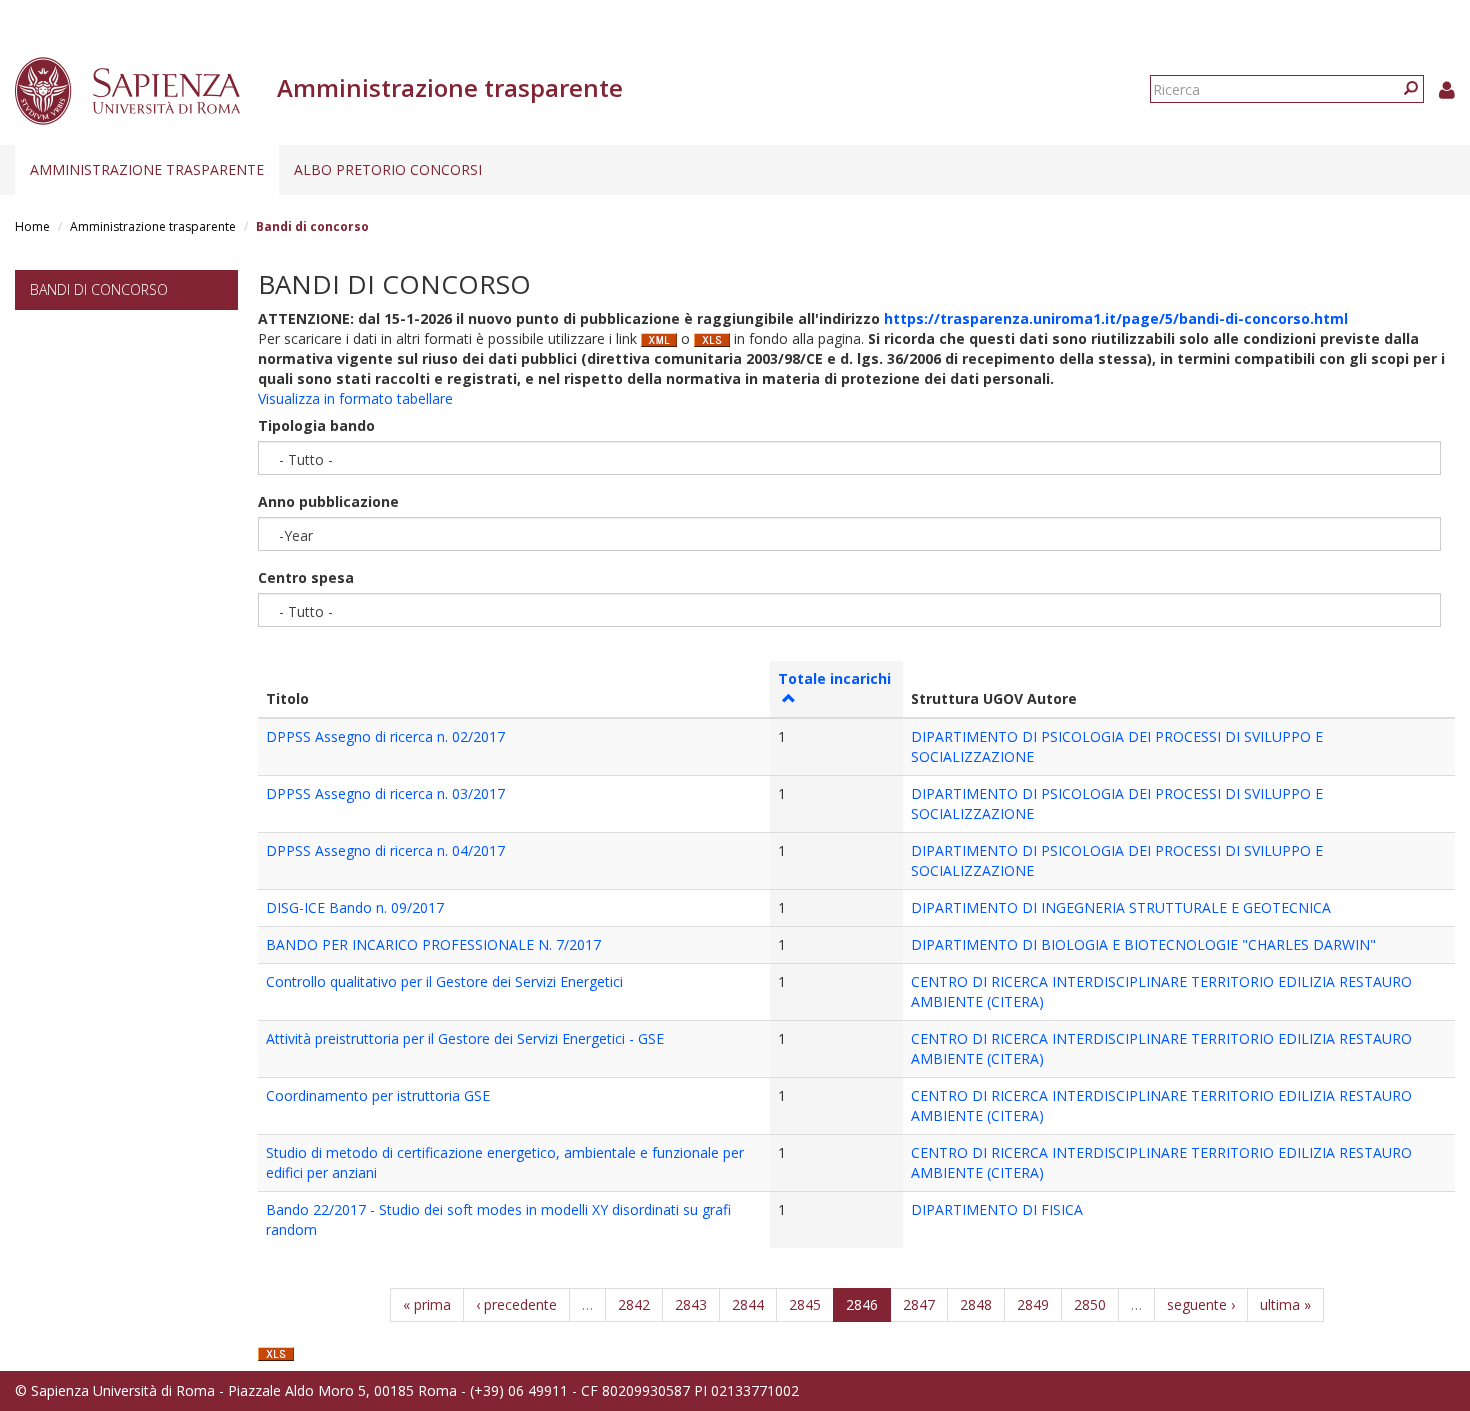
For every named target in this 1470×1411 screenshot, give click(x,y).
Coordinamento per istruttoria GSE (378, 1095)
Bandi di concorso (99, 289)
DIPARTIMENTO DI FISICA (997, 1209)
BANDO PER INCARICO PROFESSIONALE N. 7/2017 (433, 944)
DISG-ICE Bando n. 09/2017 (355, 907)
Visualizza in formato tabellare (355, 398)
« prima (427, 1304)
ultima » (1285, 1304)
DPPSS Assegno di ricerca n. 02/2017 (385, 736)
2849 (1033, 1304)
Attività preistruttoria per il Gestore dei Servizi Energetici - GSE (465, 1038)
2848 (976, 1304)
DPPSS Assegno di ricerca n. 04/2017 (385, 850)
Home (32, 226)
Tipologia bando (316, 425)
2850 (1090, 1304)
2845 (805, 1304)
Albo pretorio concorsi (388, 169)
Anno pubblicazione (328, 501)
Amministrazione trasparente (147, 169)
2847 (919, 1304)
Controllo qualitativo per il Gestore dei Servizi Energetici (444, 981)
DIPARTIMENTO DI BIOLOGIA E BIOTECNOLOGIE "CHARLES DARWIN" (1143, 944)
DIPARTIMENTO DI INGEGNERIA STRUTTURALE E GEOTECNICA (1121, 907)
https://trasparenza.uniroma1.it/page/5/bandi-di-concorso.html (1116, 318)
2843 (691, 1304)
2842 (634, 1304)
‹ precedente (516, 1304)
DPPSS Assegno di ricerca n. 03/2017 (385, 793)
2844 (748, 1304)
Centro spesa (306, 577)
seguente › (1201, 1304)
